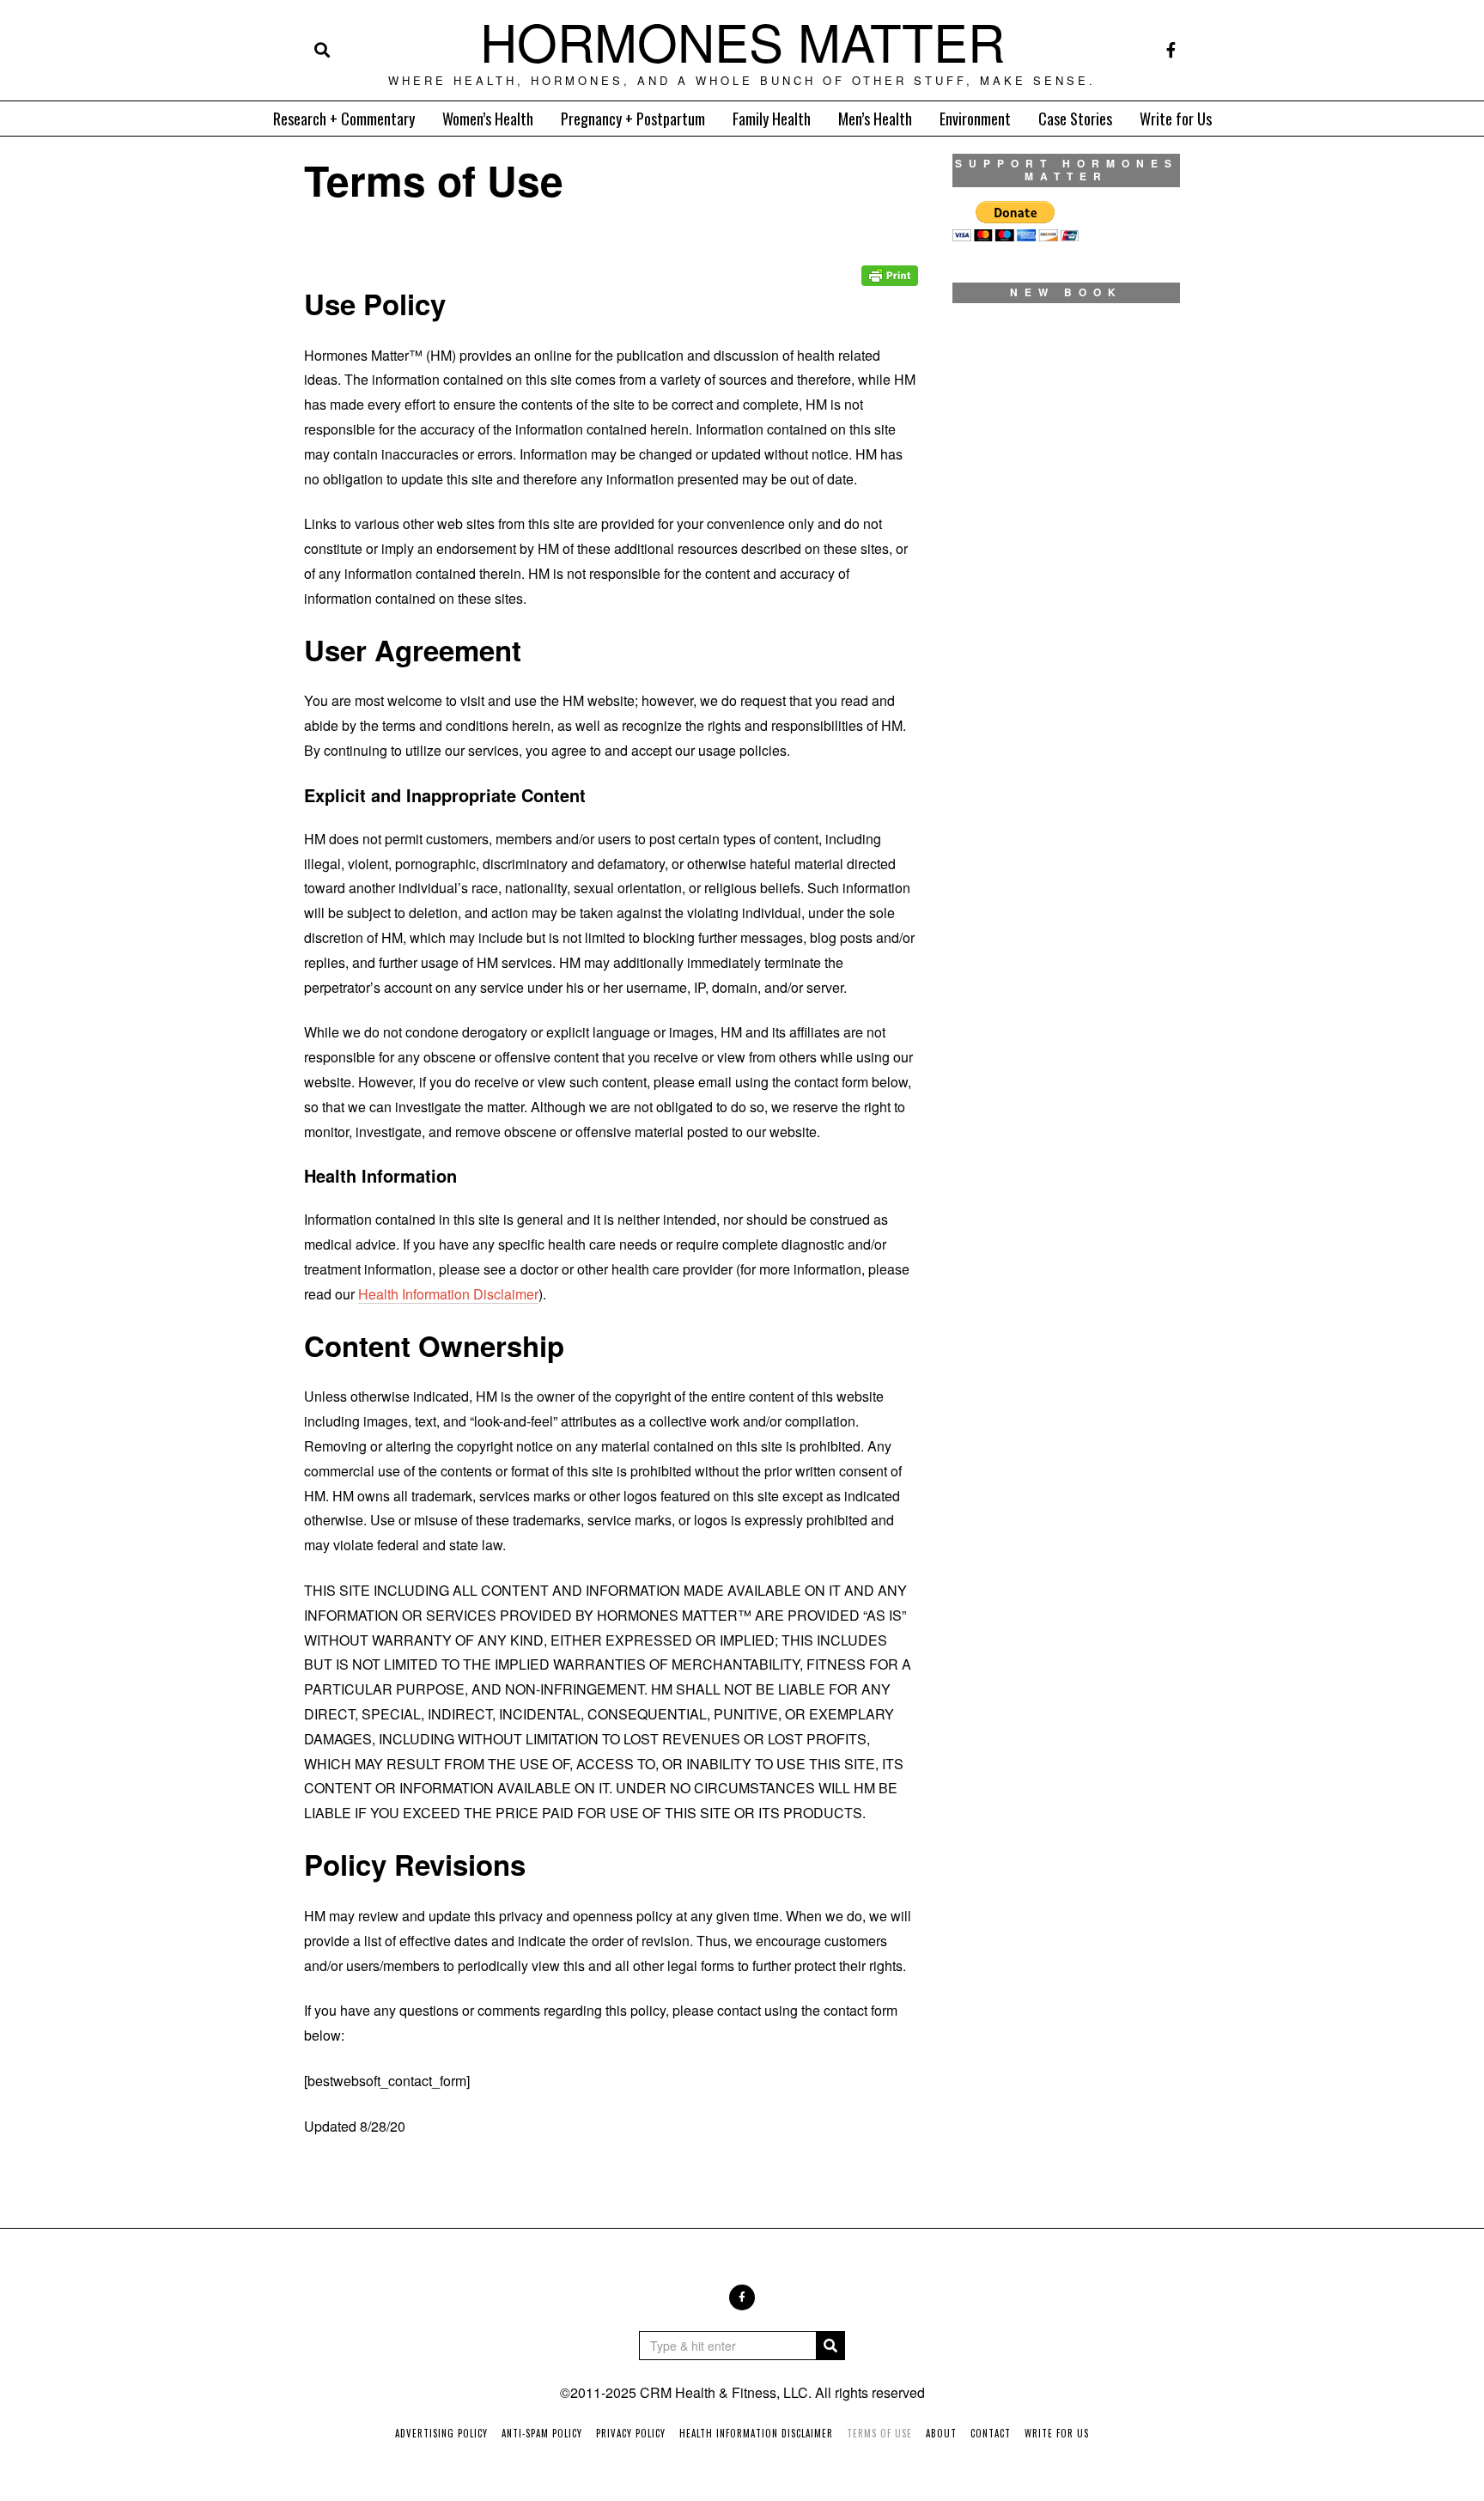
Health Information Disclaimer (448, 1294)
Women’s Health (488, 119)
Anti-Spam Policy (542, 2433)
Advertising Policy (441, 2433)
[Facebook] (1171, 50)
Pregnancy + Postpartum (633, 119)
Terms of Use (879, 2433)
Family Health (772, 119)
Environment (975, 119)
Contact (991, 2433)
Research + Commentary (344, 119)
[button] (830, 2346)
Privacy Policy (631, 2433)
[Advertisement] (1066, 960)
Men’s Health (875, 119)
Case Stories (1075, 119)
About (941, 2433)
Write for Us (1176, 119)
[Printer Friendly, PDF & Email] (890, 263)
